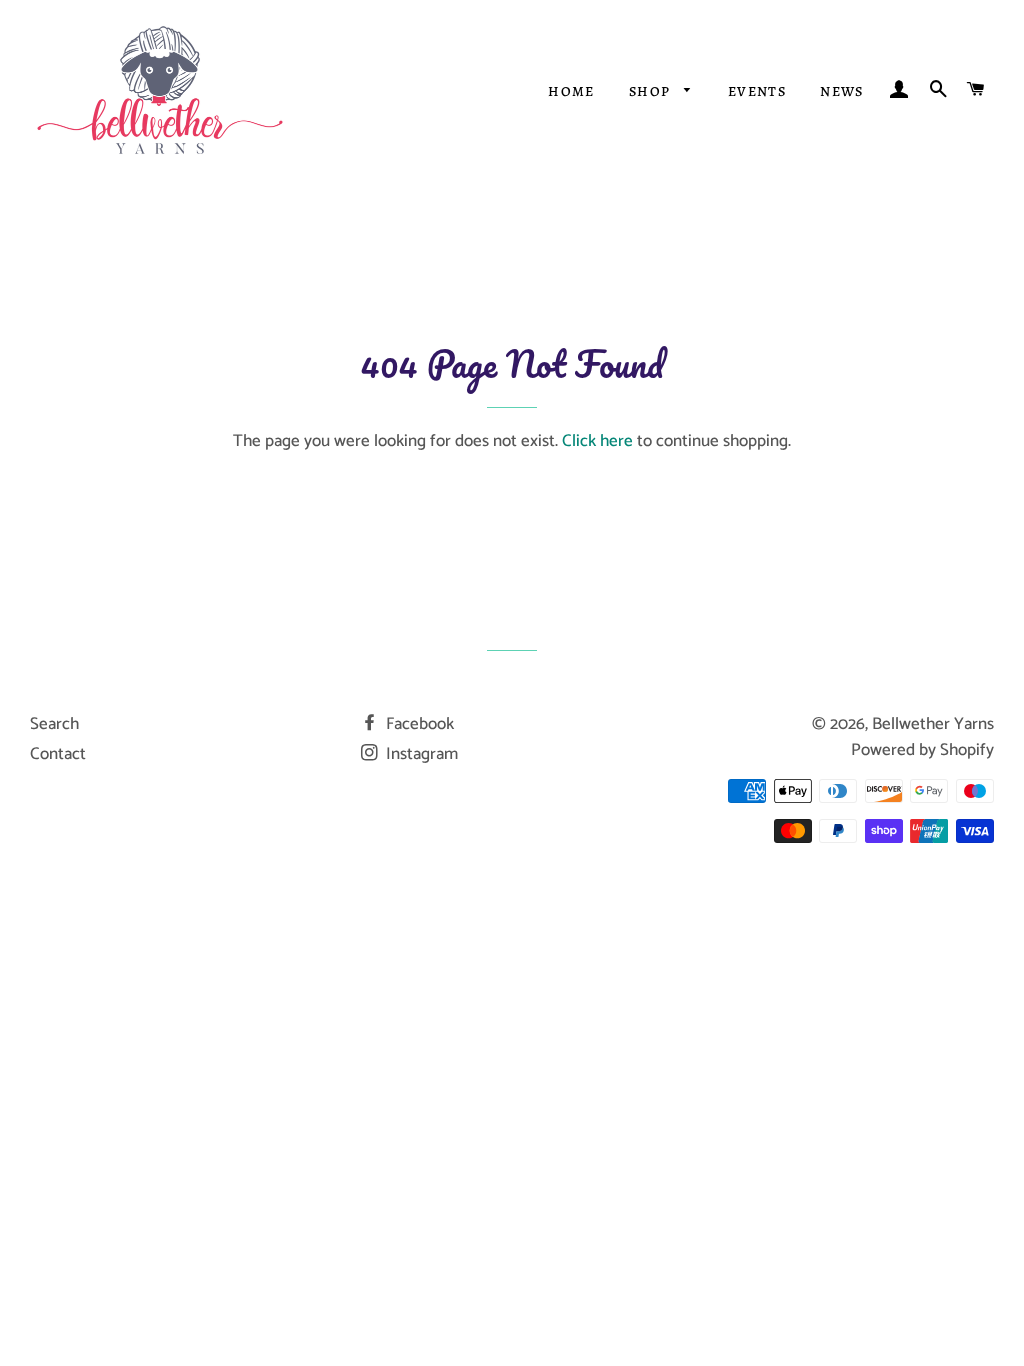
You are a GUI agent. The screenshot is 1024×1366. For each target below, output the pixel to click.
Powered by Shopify (922, 750)
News (842, 91)
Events (757, 91)
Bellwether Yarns (933, 724)
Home (571, 91)
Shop (652, 91)
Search (54, 724)
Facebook (418, 724)
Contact (58, 754)
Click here (597, 441)
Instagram (420, 754)
